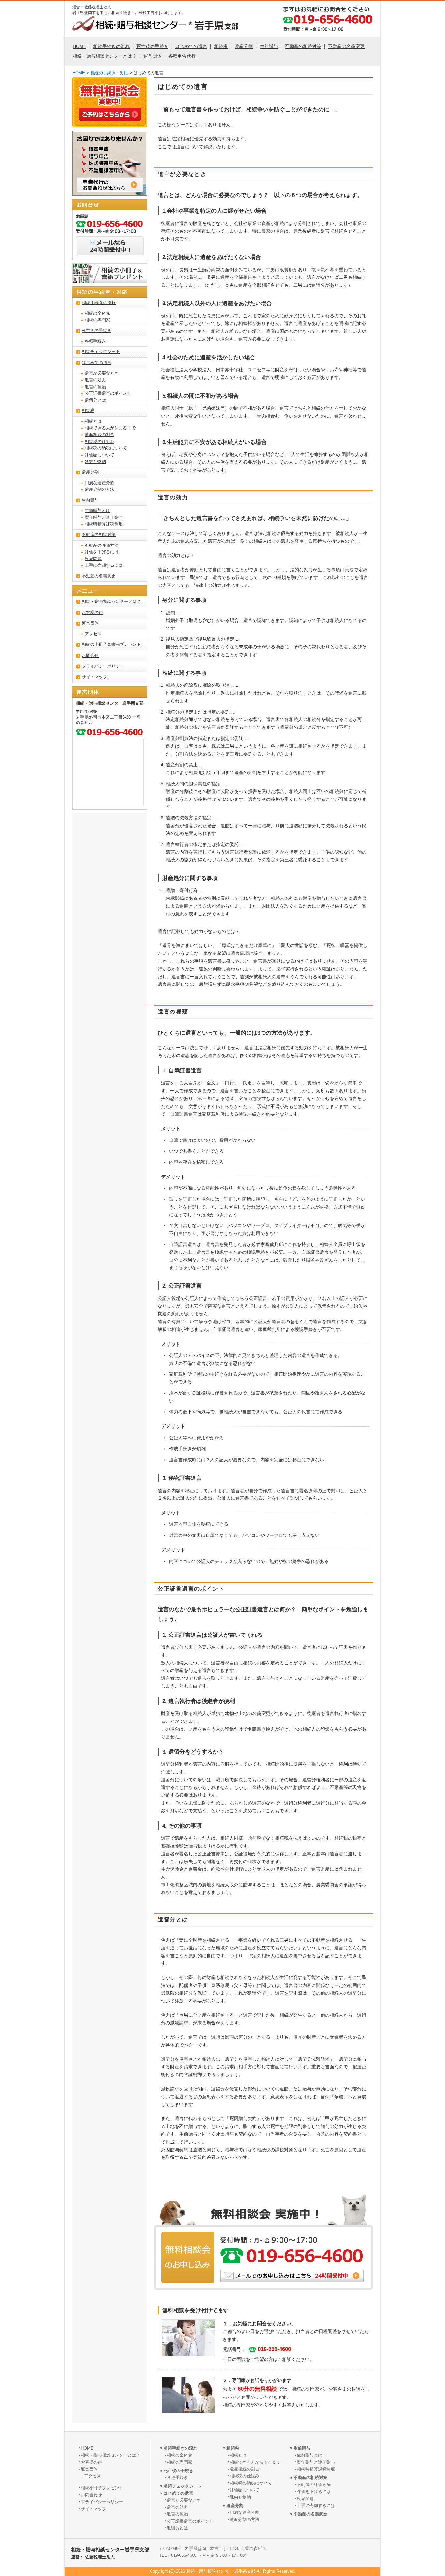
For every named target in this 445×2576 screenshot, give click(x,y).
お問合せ (90, 656)
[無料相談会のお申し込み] (110, 117)
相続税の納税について (106, 448)
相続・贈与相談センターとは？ (105, 56)
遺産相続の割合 (100, 435)
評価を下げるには (102, 552)
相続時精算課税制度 (104, 524)
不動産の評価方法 (102, 545)
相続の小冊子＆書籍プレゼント (111, 644)
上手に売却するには (104, 565)
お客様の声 (92, 613)
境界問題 (93, 559)
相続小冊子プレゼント (102, 2488)
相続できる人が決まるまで (110, 428)
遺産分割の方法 (100, 489)
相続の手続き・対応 (109, 73)
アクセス (93, 634)
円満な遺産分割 (100, 483)
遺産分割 (244, 46)
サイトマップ (94, 677)
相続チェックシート (101, 352)
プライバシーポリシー (103, 666)
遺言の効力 (95, 380)
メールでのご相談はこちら (292, 2276)
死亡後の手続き (152, 46)
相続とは (93, 421)
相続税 (221, 46)
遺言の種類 (95, 387)
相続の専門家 (97, 320)
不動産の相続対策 (303, 46)
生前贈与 (269, 46)
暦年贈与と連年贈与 (104, 517)
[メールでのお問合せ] (110, 252)
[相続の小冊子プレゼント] (110, 279)
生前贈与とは (97, 511)
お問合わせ (91, 2495)
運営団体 (152, 56)
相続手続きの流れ (111, 46)
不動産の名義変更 (346, 46)
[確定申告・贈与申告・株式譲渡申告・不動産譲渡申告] (110, 192)
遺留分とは (95, 400)
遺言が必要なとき (102, 373)
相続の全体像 (97, 313)
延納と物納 (95, 462)
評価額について (100, 455)
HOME (79, 46)
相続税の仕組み (100, 442)
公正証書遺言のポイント (108, 393)
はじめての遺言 (191, 46)
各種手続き (95, 341)
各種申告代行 (182, 56)
